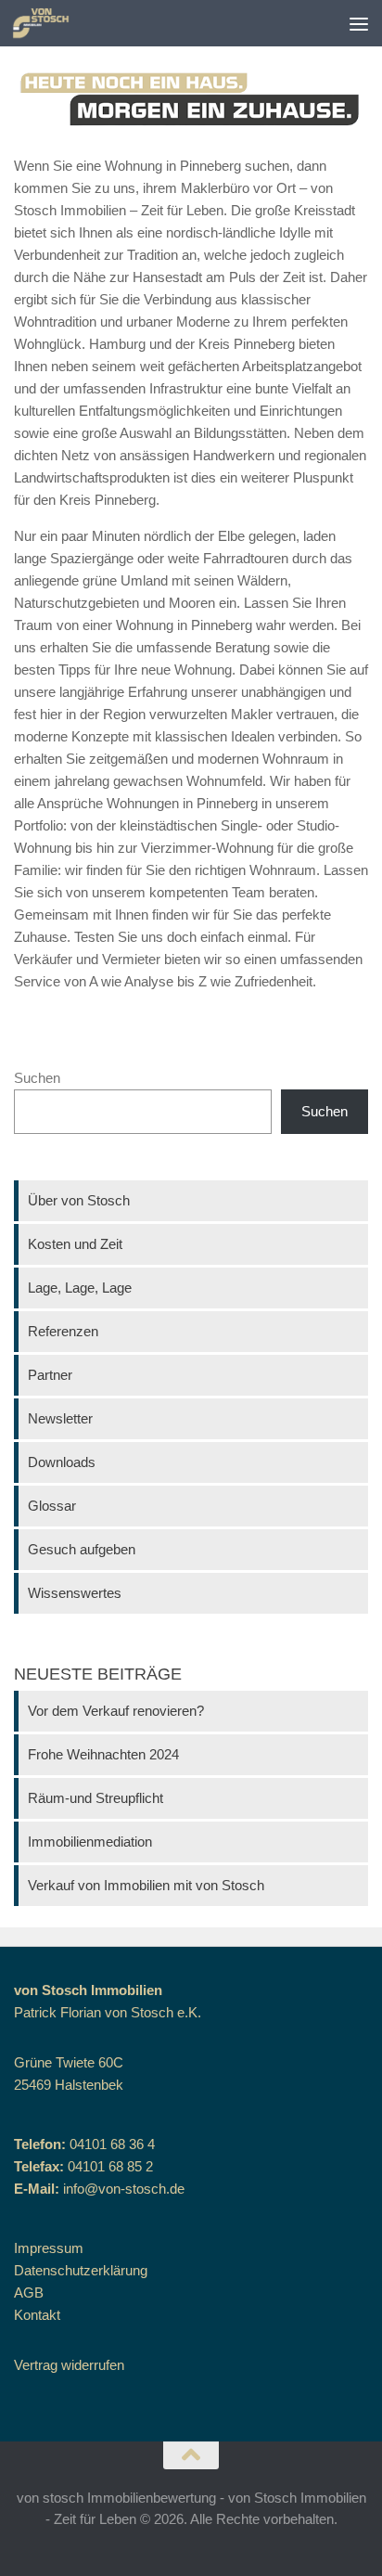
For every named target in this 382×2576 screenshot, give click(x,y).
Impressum (49, 2248)
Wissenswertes (75, 1593)
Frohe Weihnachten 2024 (103, 1754)
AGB (29, 2293)
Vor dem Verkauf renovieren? (116, 1711)
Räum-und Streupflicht (95, 1798)
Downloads (62, 1462)
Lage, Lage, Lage (80, 1288)
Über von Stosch (79, 1200)
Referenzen (63, 1331)
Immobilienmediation (90, 1842)
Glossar (52, 1506)
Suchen (37, 1078)
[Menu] (359, 23)
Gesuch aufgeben (82, 1549)
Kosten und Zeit (75, 1244)
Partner (50, 1375)
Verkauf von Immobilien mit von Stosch (146, 1885)
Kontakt (37, 2315)
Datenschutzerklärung (81, 2270)
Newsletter (60, 1418)
